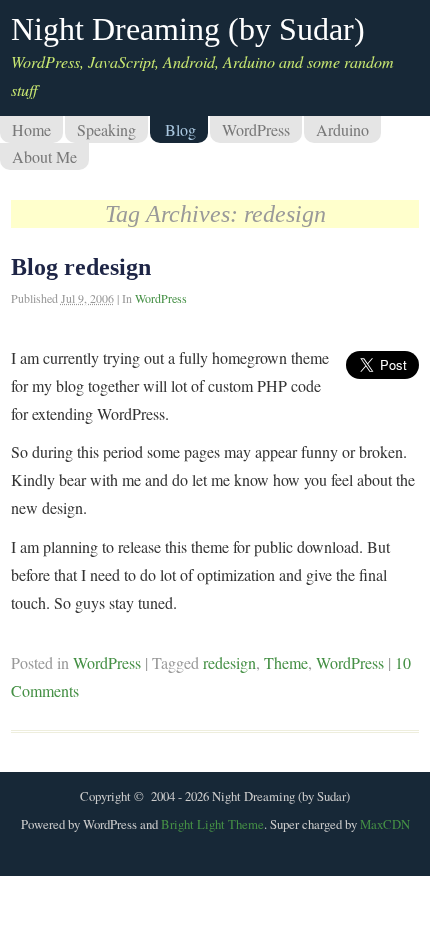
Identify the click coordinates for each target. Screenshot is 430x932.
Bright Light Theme (212, 824)
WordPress (256, 129)
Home (31, 129)
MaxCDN (385, 824)
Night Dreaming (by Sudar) (188, 29)
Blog (180, 129)
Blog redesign (81, 267)
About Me (44, 156)
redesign (229, 662)
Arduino (342, 129)
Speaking (106, 129)
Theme (286, 662)
